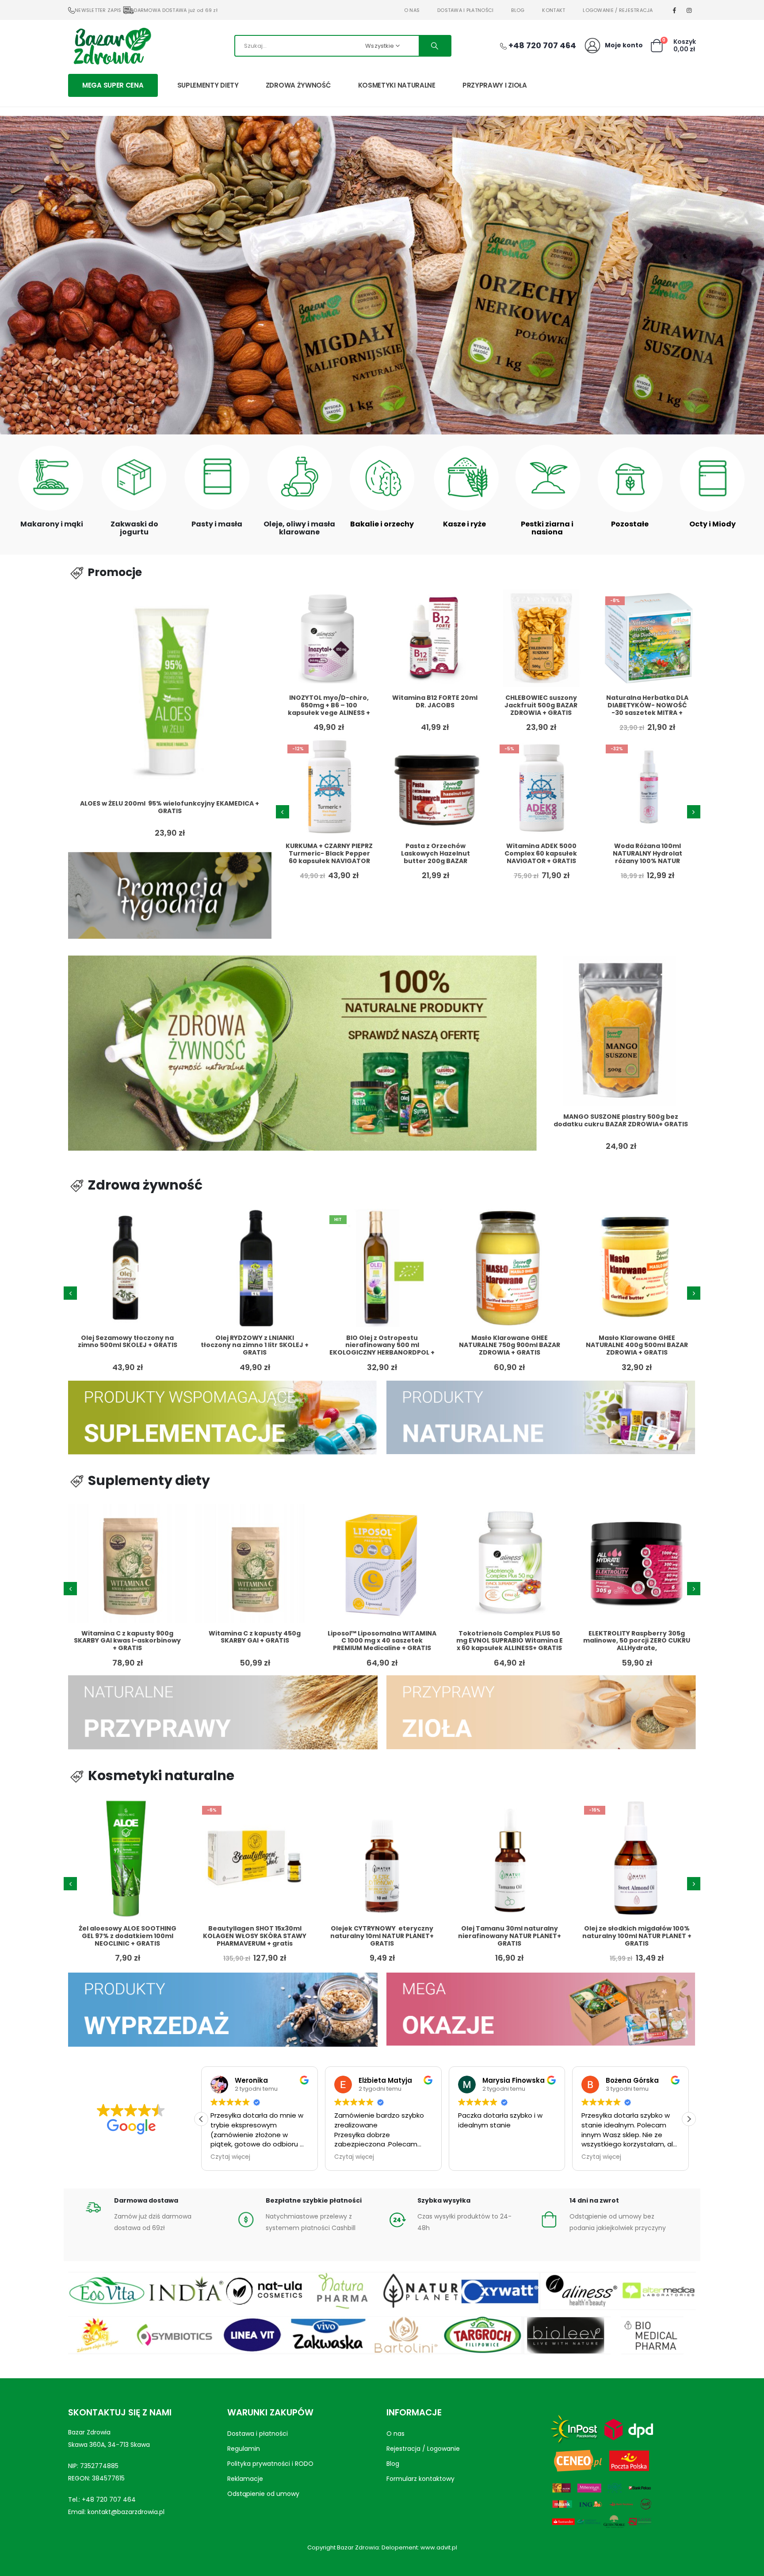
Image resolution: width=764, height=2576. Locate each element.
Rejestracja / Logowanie (423, 2449)
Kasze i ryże (464, 524)
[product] (170, 691)
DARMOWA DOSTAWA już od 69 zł (176, 10)
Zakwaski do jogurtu (134, 528)
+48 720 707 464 (109, 2499)
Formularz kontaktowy (420, 2479)
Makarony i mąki (52, 524)
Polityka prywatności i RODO (270, 2464)
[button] (369, 425)
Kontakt (554, 10)
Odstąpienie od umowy (263, 2494)
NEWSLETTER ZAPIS (98, 10)
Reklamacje (245, 2479)
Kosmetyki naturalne (397, 85)
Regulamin (244, 2449)
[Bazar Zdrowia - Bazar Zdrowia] (112, 46)
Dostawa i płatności (465, 10)
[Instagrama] (689, 10)
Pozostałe (630, 524)
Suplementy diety (208, 85)
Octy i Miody (712, 524)
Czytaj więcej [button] (230, 2157)
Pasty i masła (217, 524)
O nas (412, 10)
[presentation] (283, 812)
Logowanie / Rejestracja (618, 10)
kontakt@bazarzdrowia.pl (126, 2512)
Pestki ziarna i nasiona (547, 528)
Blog (518, 10)
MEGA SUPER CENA (113, 85)
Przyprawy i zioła (495, 85)
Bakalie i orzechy (382, 524)
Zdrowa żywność (298, 85)
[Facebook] (675, 10)
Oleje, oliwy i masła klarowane (299, 528)
